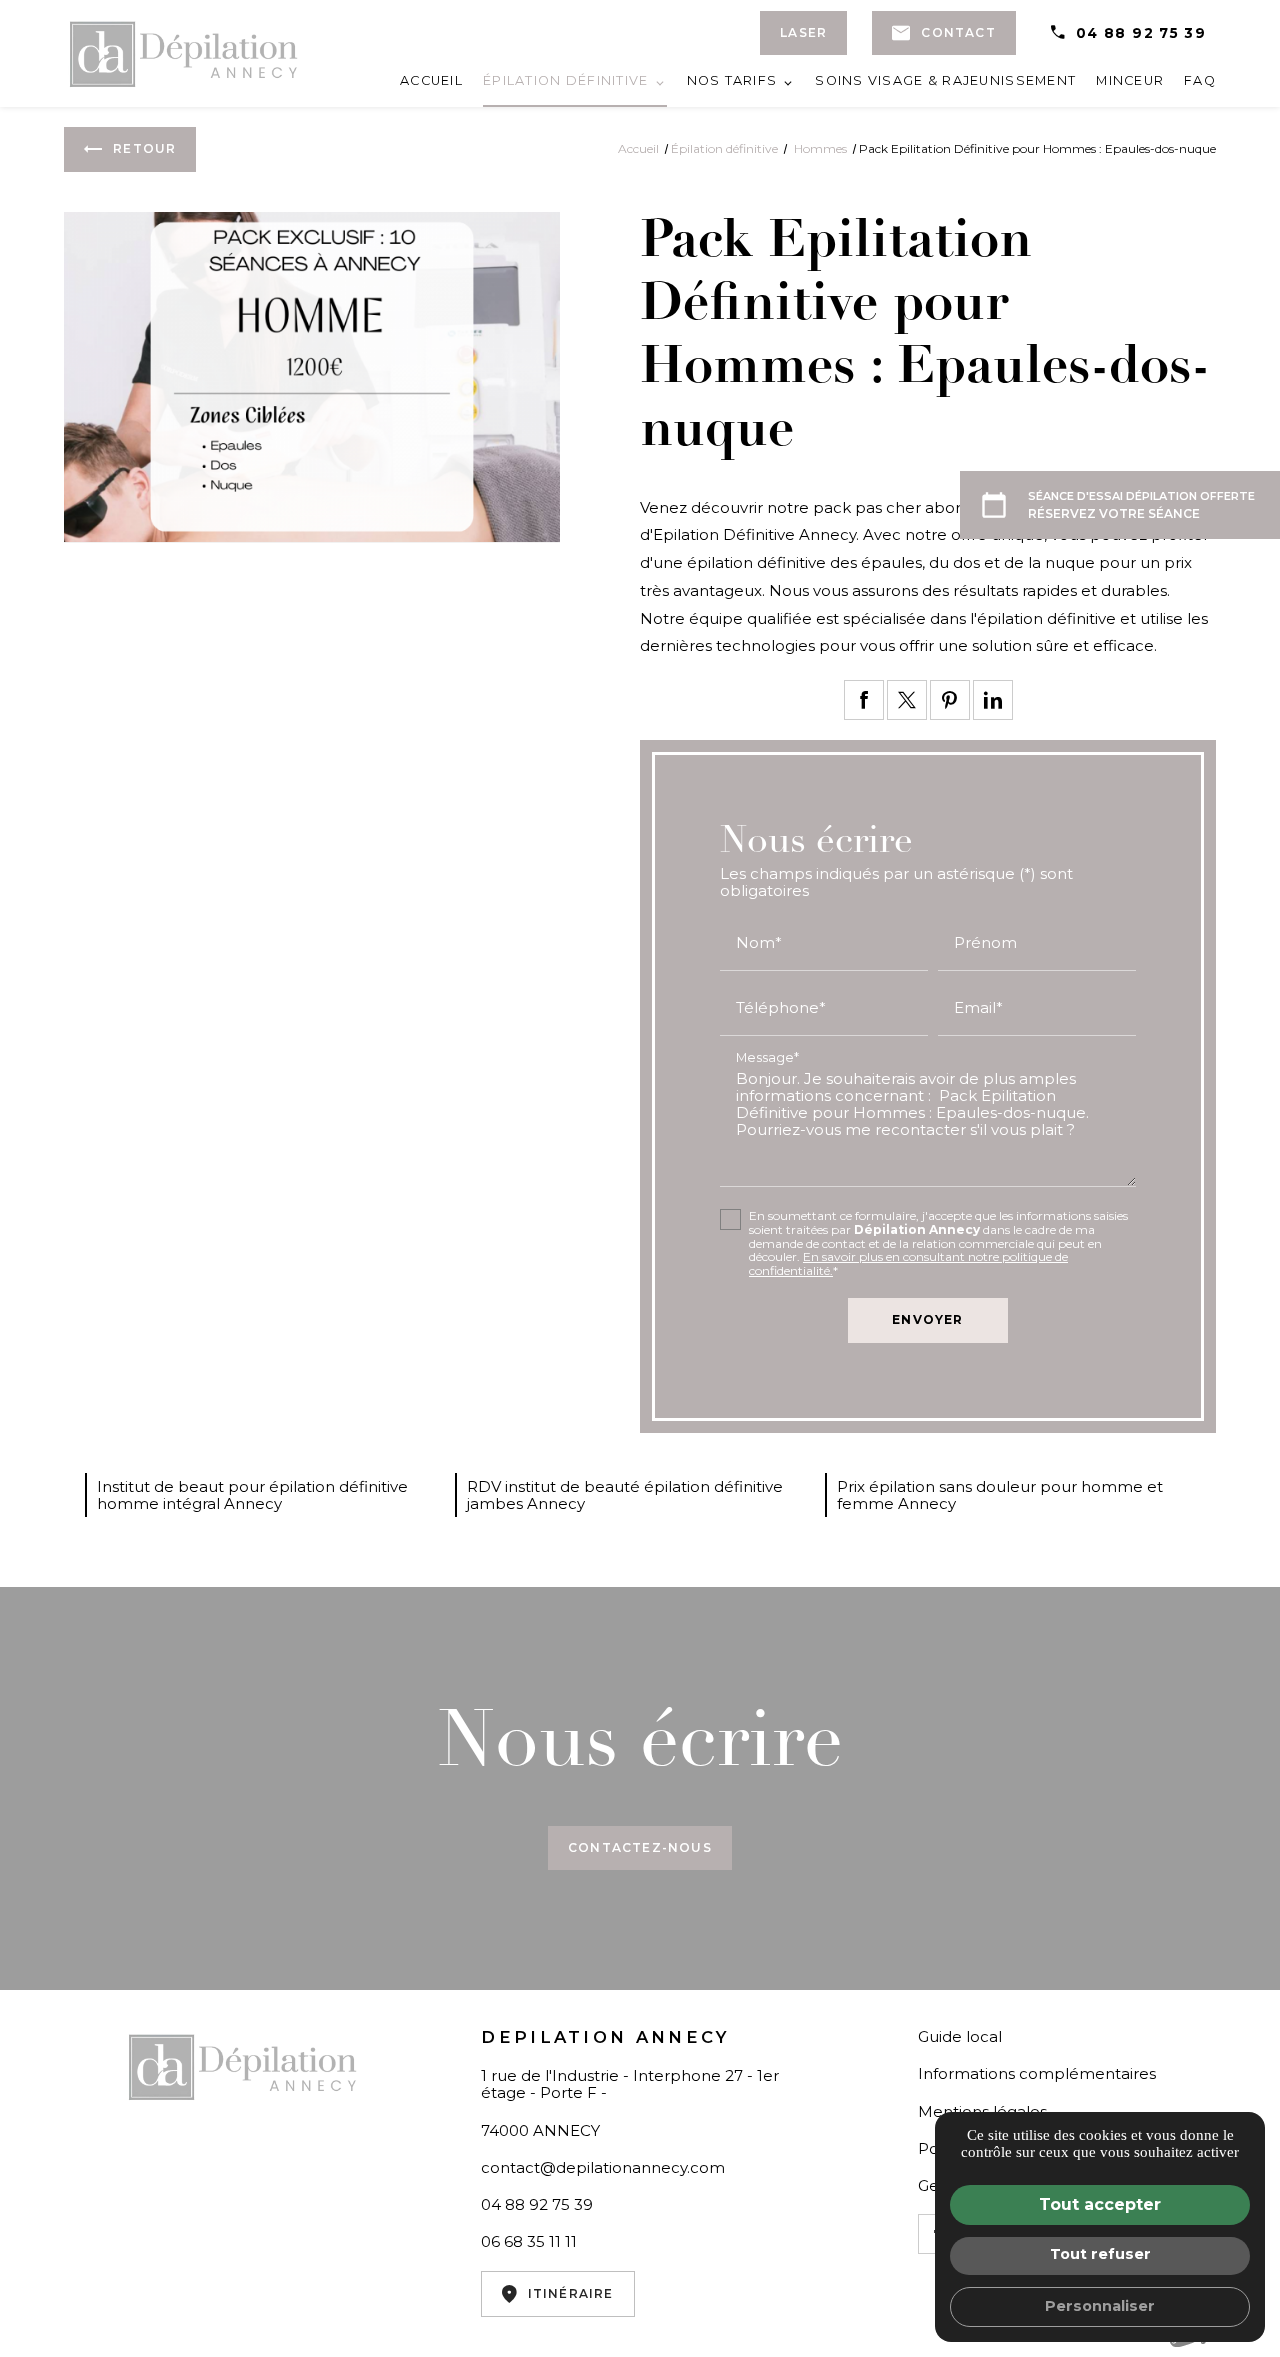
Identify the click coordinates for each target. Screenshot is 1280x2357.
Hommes (822, 148)
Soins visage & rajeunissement (945, 80)
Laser (803, 32)
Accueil (431, 80)
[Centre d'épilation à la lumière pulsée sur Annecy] (184, 53)
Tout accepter (1100, 2204)
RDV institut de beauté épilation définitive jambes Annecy (625, 1495)
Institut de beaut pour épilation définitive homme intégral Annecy (252, 1495)
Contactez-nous (640, 1847)
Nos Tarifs (732, 80)
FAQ (1200, 80)
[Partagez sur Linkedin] (993, 700)
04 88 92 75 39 (1141, 33)
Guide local (960, 2036)
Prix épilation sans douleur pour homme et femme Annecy (1000, 1495)
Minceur (1130, 80)
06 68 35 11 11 (529, 2241)
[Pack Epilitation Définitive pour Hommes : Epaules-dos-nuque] (312, 377)
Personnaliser (1100, 2306)
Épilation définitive (566, 80)
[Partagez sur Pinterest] (950, 700)
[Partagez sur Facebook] (864, 700)
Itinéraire (571, 2293)
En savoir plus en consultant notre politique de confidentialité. (908, 1263)
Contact (958, 32)
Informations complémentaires (1037, 2073)
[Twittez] (907, 700)
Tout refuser (1100, 2254)
